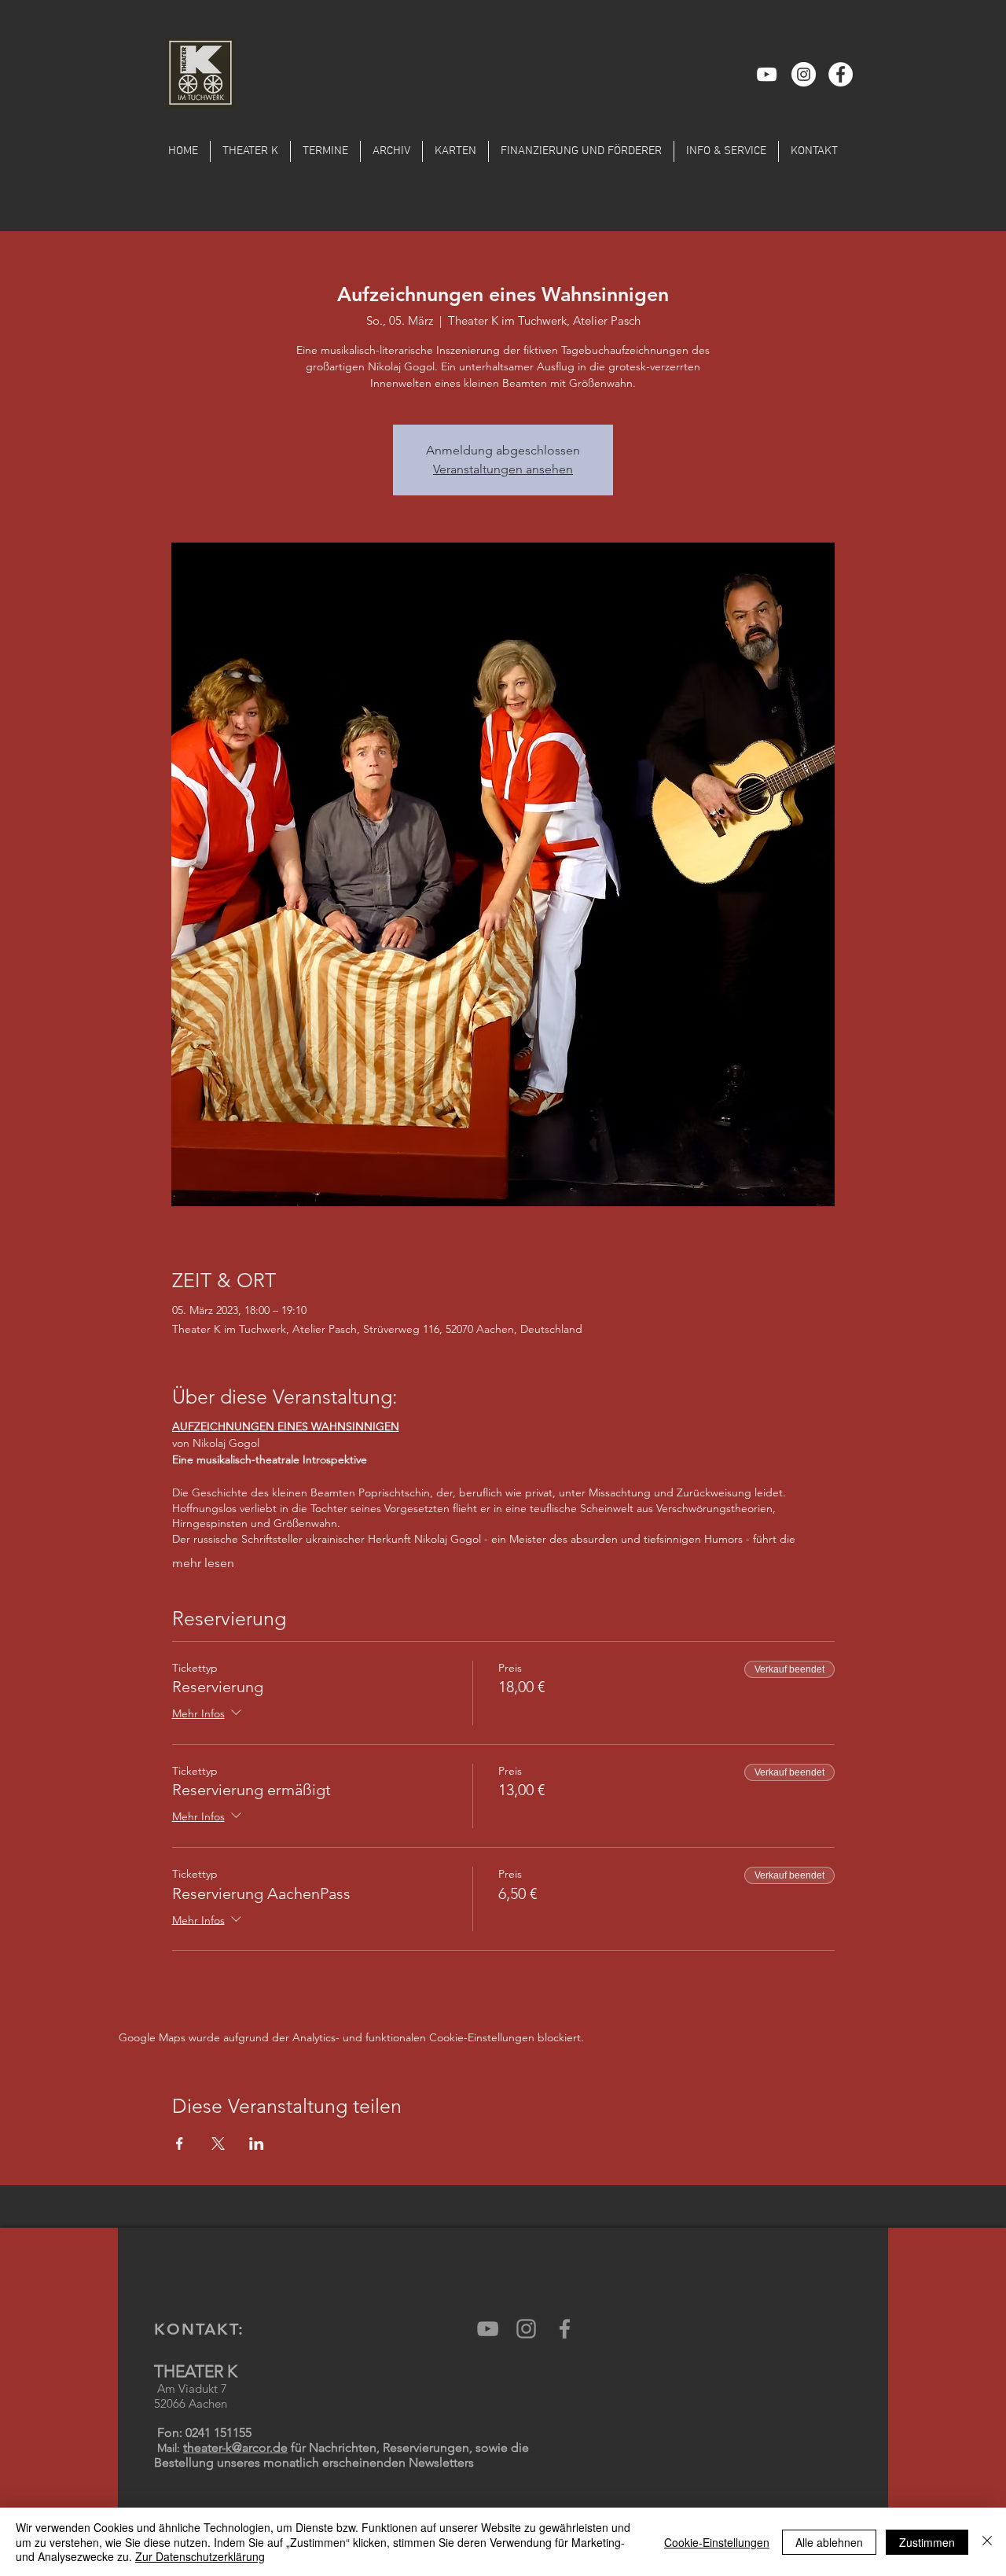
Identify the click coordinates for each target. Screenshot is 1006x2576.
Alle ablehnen (829, 2542)
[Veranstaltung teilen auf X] (218, 2144)
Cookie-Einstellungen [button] (717, 2542)
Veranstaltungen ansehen (503, 469)
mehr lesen (203, 1563)
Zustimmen (927, 2542)
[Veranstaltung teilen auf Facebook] (180, 2144)
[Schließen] (987, 2542)
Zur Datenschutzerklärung (200, 2556)
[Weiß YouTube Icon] (767, 74)
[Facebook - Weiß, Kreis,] (841, 74)
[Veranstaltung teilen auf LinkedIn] (257, 2144)
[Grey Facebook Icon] (565, 2329)
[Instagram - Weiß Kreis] (804, 74)
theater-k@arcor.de (235, 2447)
